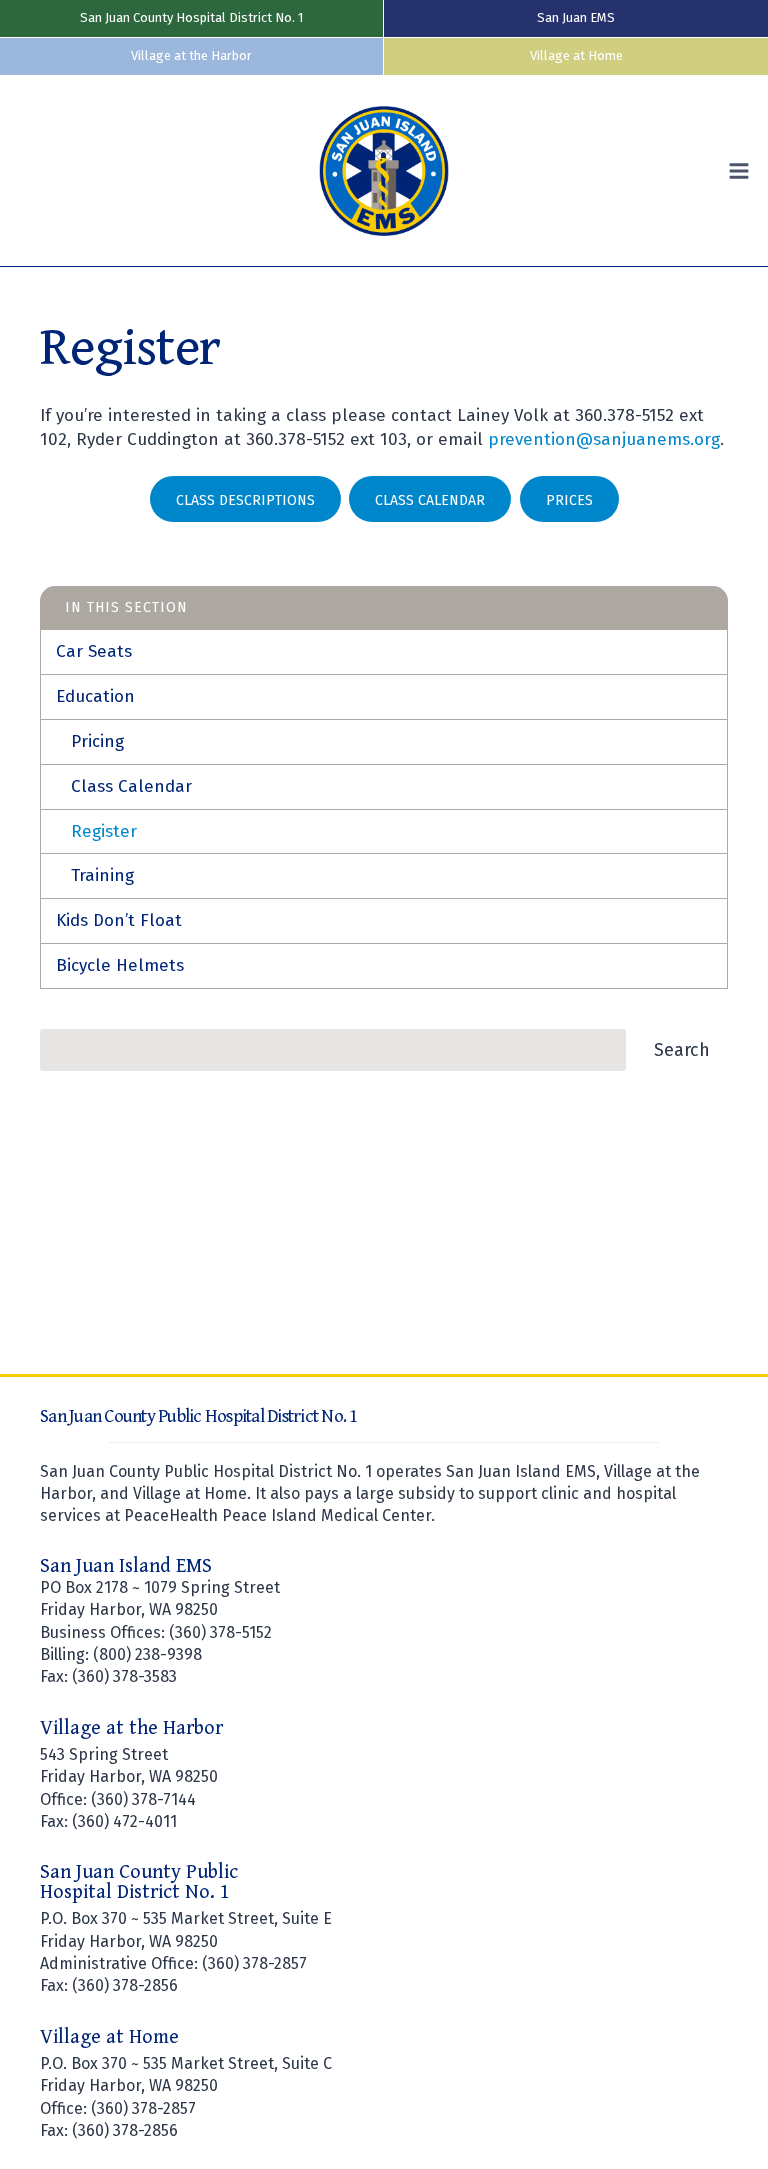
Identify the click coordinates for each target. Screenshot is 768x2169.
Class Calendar (430, 500)
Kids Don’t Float (119, 920)
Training (102, 875)
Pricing (97, 741)
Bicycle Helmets (120, 965)
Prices (569, 500)
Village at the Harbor (191, 55)
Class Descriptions (245, 500)
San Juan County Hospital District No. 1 (191, 17)
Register (104, 831)
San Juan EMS (576, 17)
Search (682, 1050)
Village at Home (576, 55)
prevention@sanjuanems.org (604, 439)
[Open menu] (743, 170)
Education (95, 696)
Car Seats (94, 651)
